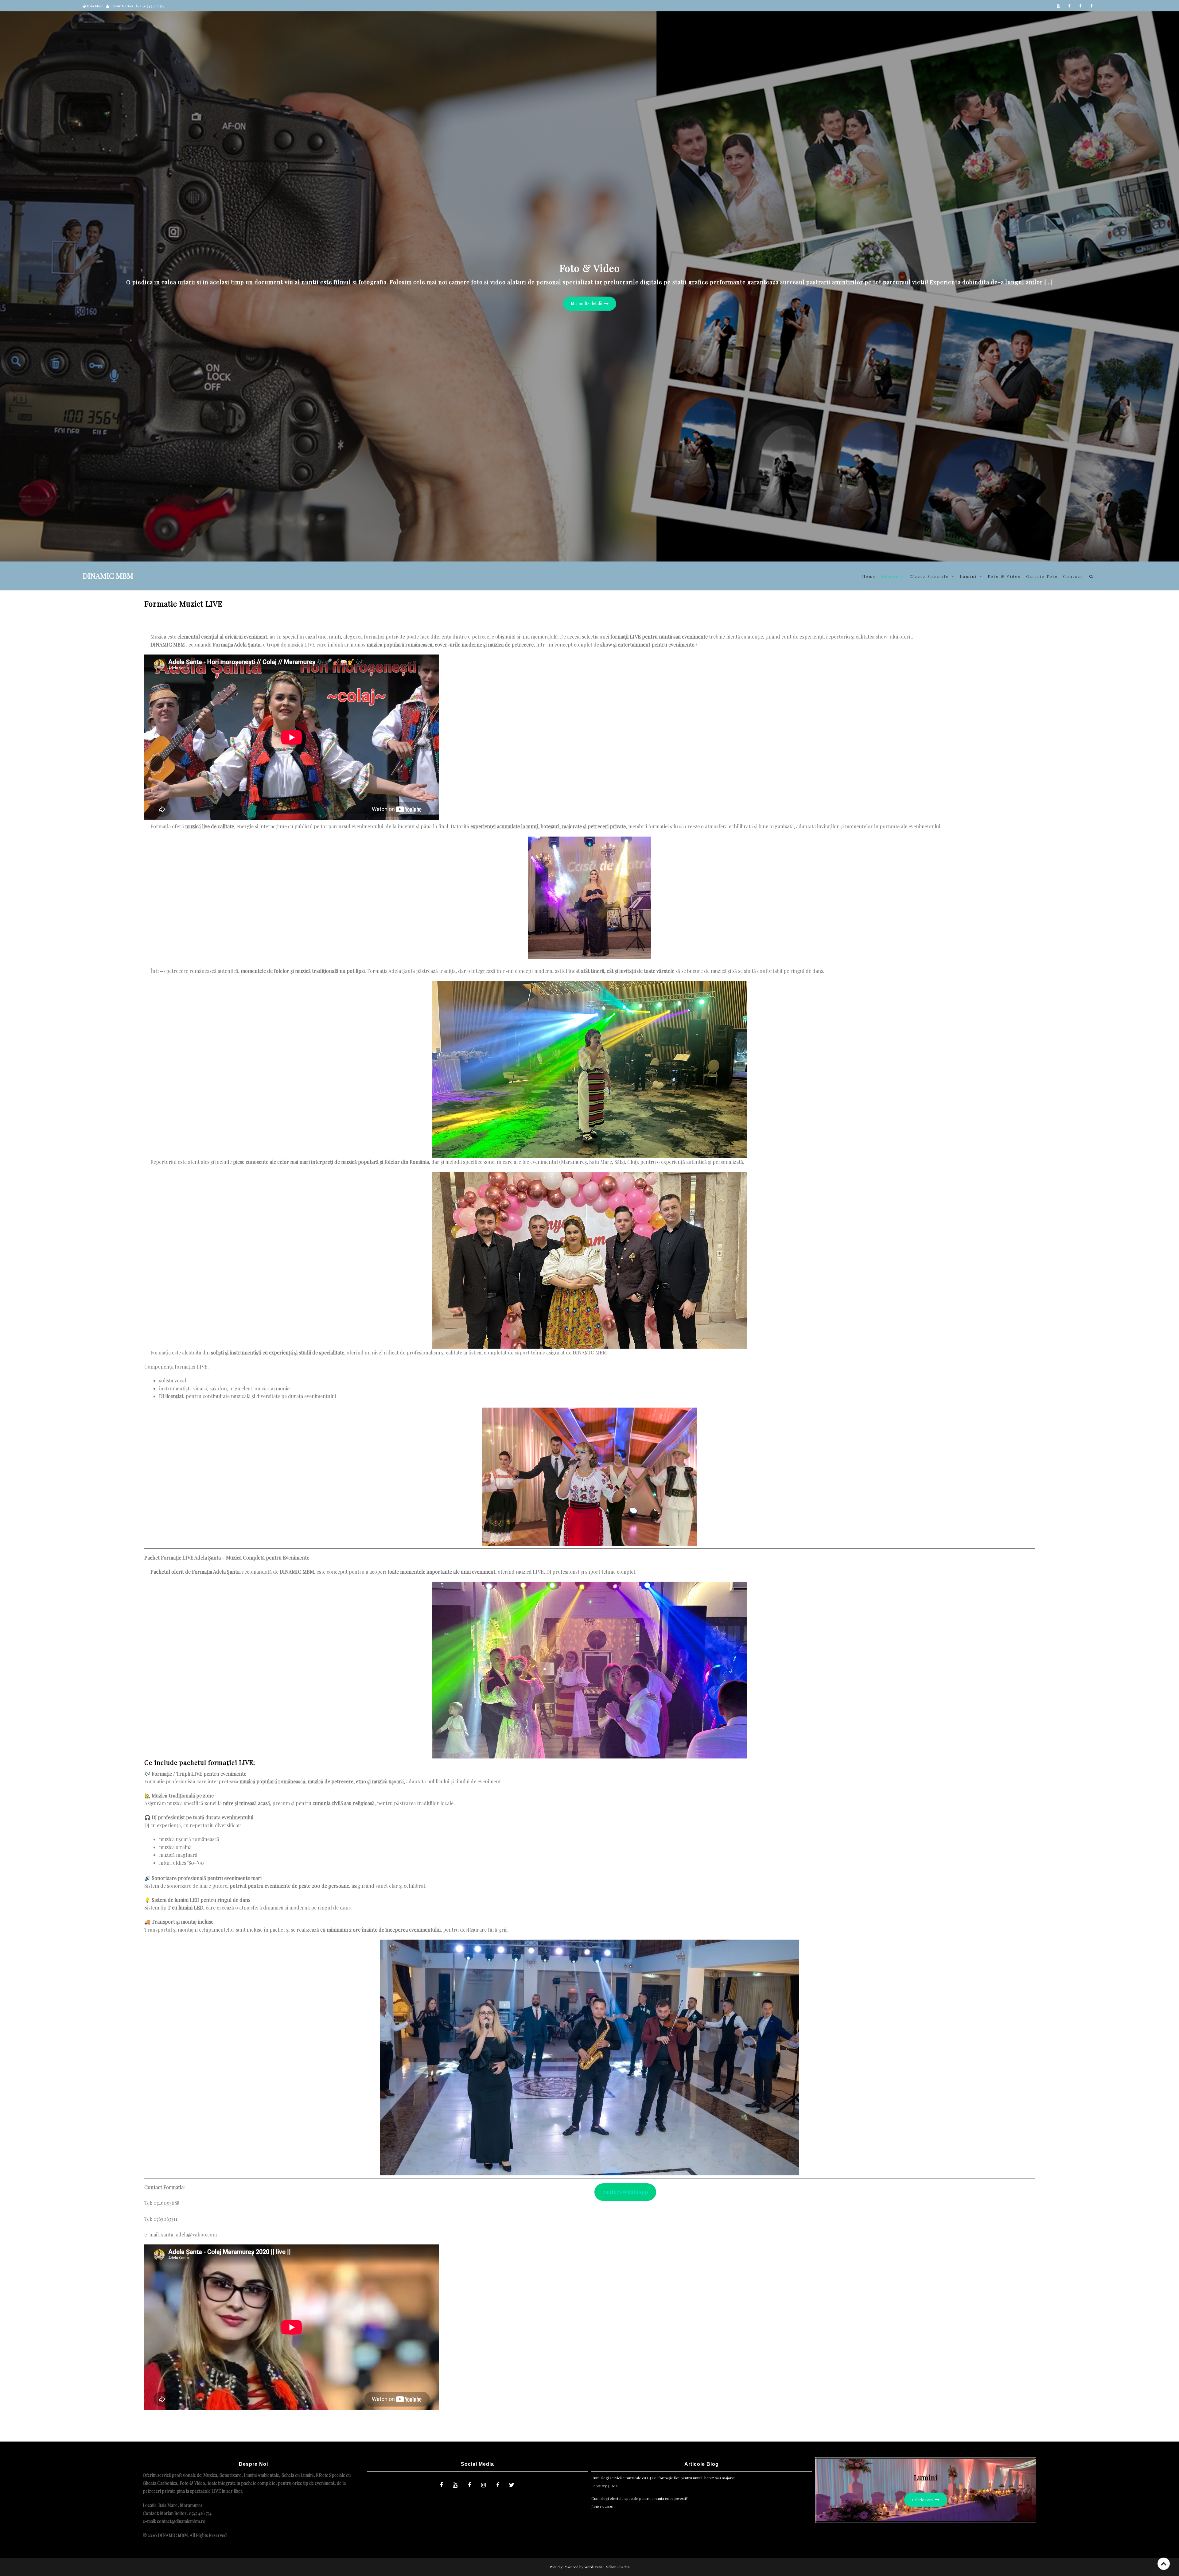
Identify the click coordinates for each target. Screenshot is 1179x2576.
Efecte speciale (929, 576)
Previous (14, 239)
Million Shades (618, 2567)
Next (1165, 239)
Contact (1073, 576)
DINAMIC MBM (108, 576)
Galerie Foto (1042, 576)
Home (869, 576)
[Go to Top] (1164, 2564)
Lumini (968, 576)
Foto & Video (1004, 576)
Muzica (890, 576)
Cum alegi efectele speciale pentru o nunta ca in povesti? (639, 2498)
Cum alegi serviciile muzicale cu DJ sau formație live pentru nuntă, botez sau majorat (663, 2478)
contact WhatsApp (625, 2192)
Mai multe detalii (587, 303)
